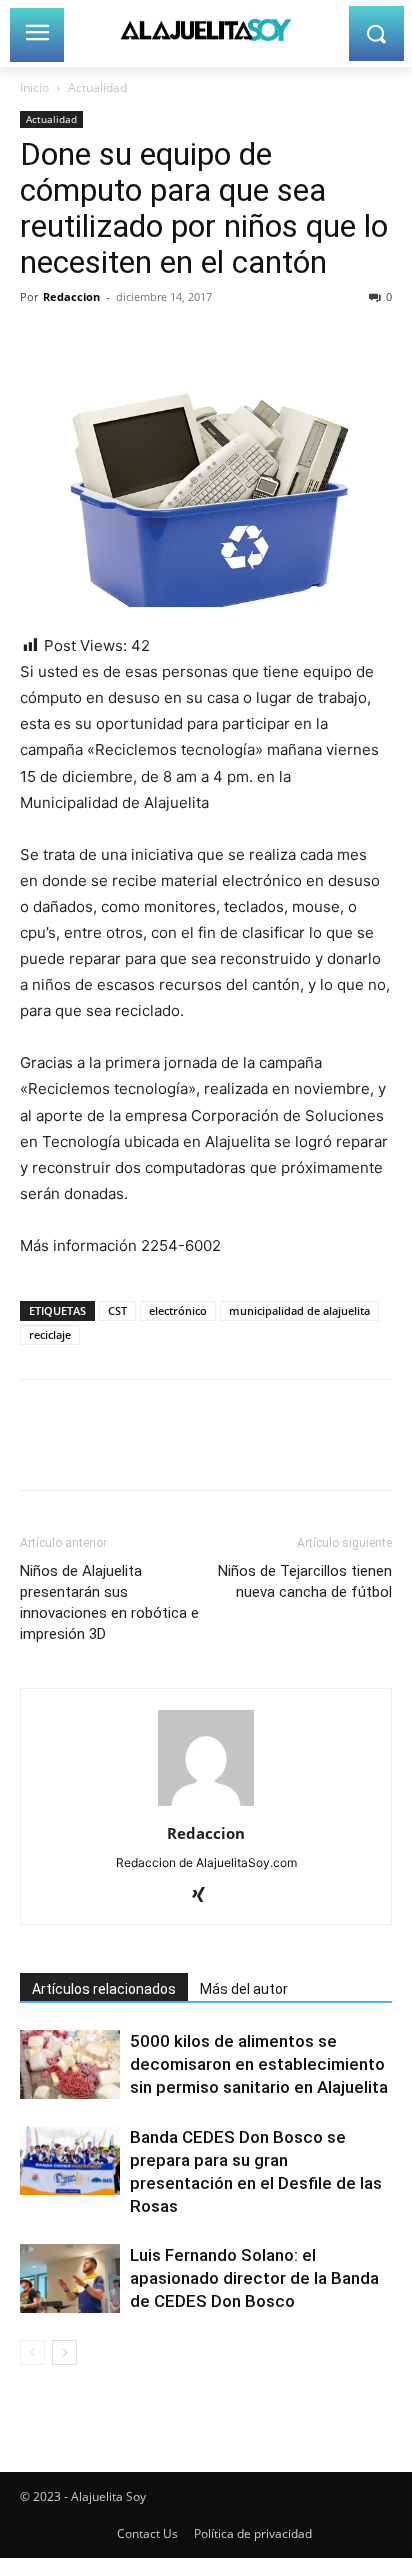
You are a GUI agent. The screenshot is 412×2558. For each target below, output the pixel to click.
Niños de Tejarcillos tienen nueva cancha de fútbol (305, 1581)
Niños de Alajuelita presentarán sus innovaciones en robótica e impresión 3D (109, 1602)
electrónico (178, 1310)
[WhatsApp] (178, 342)
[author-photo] (206, 1805)
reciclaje (50, 1334)
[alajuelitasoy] (205, 29)
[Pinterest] (132, 342)
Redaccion (71, 296)
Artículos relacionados (104, 1989)
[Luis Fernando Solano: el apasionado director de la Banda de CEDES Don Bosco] (70, 2278)
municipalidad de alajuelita (299, 1310)
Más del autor (244, 1989)
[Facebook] (40, 342)
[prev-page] (32, 2352)
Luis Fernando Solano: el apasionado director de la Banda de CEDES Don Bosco (254, 2278)
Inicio (34, 87)
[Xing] (206, 1896)
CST (117, 1310)
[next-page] (64, 2352)
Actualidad (97, 87)
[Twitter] (86, 342)
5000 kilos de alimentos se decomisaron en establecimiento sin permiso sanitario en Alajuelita (259, 2064)
